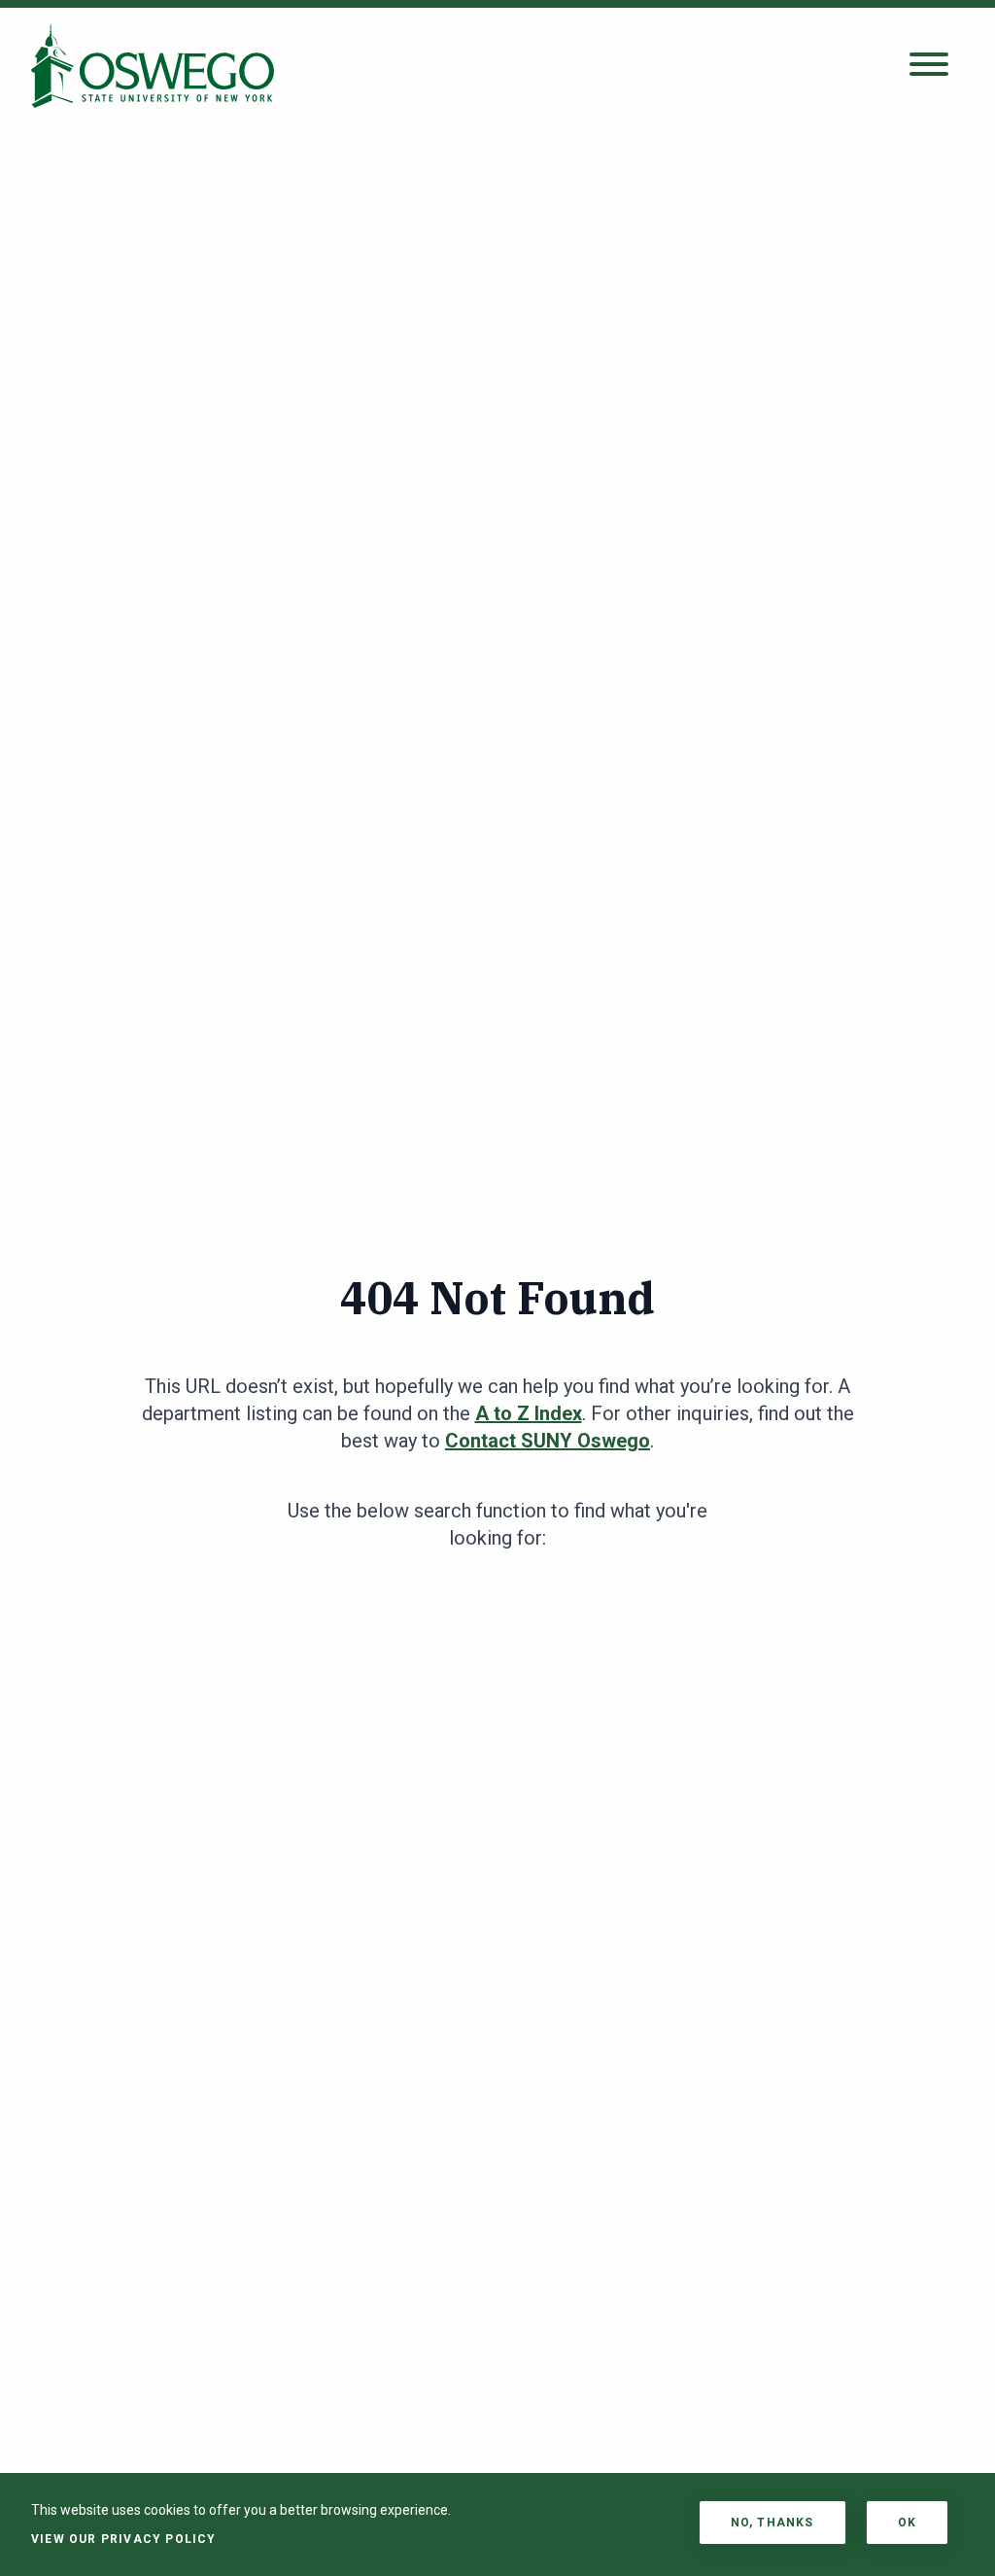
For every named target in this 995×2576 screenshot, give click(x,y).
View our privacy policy (124, 2539)
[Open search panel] (929, 66)
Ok (907, 2523)
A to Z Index (529, 1413)
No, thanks (772, 2523)
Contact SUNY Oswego (548, 1441)
